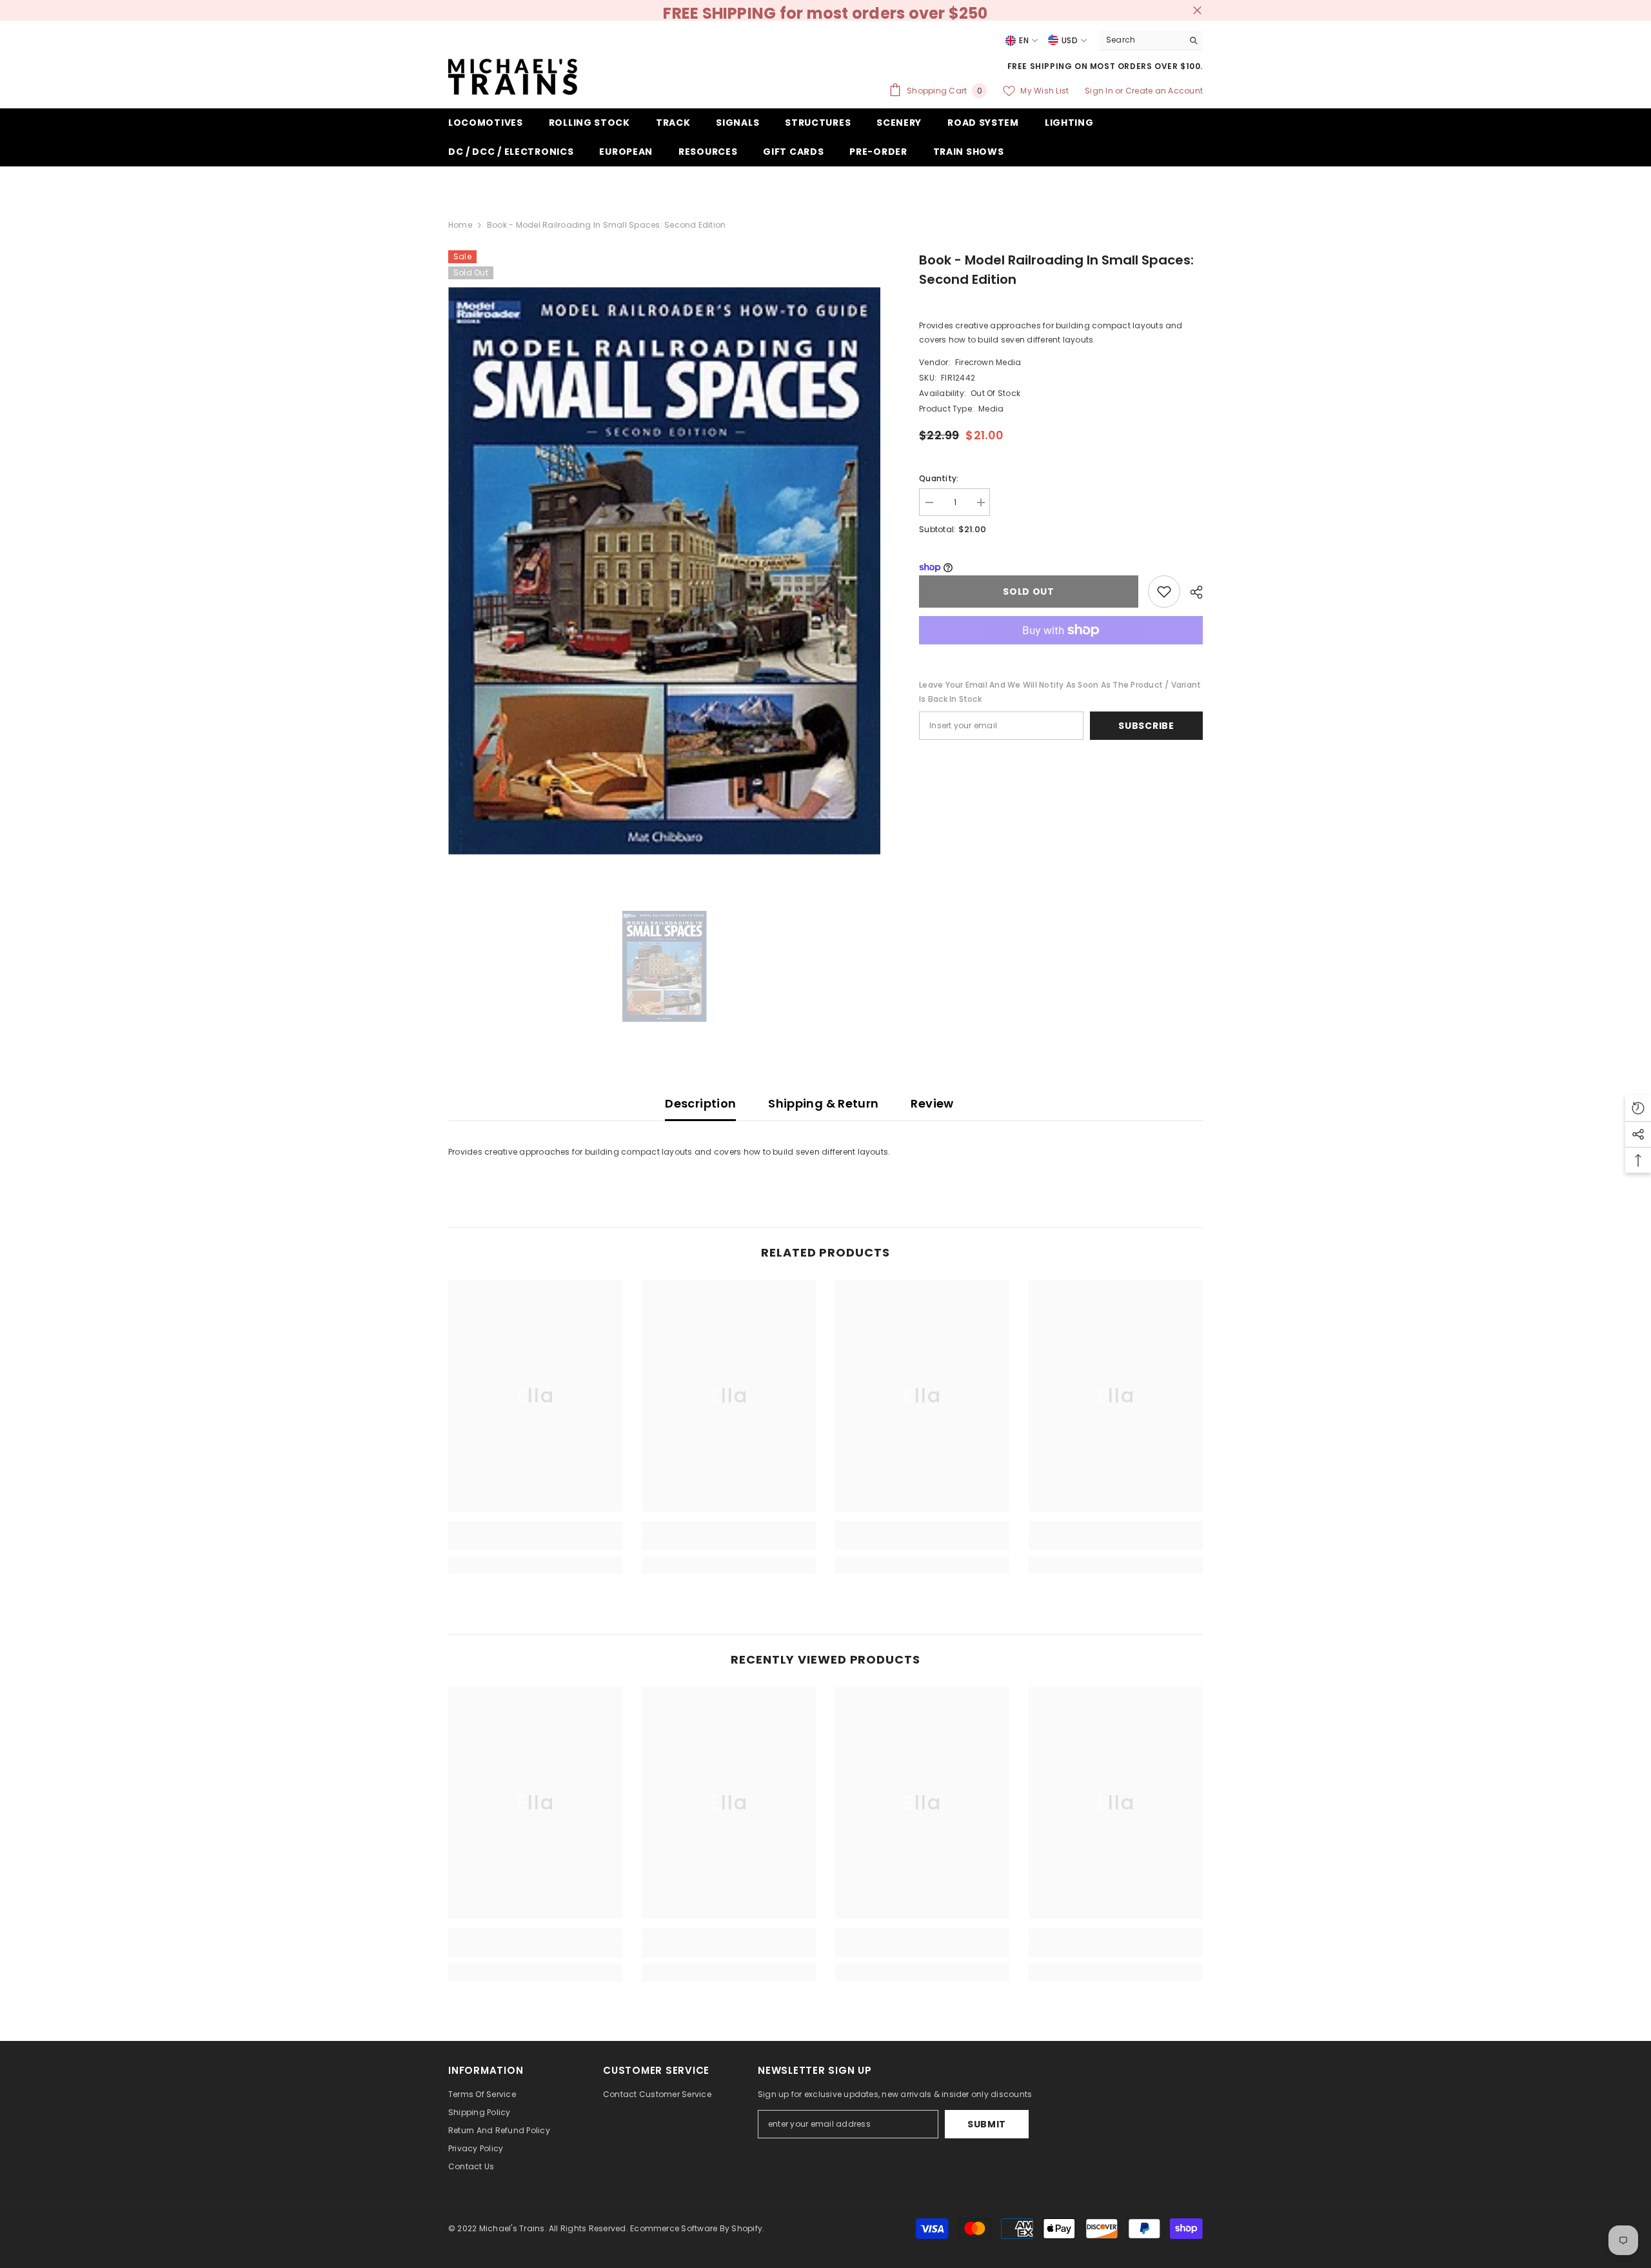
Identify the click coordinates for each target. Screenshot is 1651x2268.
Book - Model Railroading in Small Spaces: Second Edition (1056, 270)
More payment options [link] (1061, 652)
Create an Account (1164, 91)
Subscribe (1146, 726)
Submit (987, 2124)
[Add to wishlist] (1164, 592)
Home (460, 225)
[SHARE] (1191, 592)
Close (1197, 11)
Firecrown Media (988, 362)
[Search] (1151, 40)
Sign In (1100, 91)
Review (932, 1103)
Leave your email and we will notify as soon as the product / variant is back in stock (1060, 692)
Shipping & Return (823, 1103)
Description (700, 1103)
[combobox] (1141, 40)
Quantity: (939, 478)
